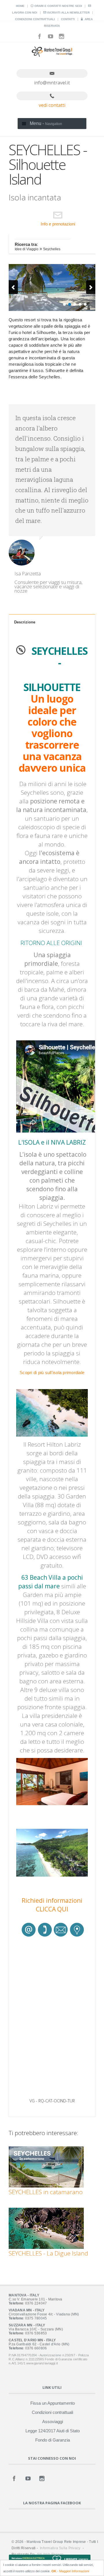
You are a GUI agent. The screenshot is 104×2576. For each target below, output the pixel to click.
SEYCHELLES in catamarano (46, 2192)
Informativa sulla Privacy (60, 2548)
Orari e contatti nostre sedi (58, 6)
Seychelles (52, 249)
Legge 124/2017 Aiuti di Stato (53, 2431)
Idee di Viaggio (27, 249)
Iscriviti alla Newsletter (68, 13)
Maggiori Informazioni (74, 2571)
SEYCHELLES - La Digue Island (48, 2253)
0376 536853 (36, 2333)
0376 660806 (36, 2348)
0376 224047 (36, 2303)
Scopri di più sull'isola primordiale (52, 1373)
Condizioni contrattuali (35, 19)
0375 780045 (36, 2318)
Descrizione (25, 622)
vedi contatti (52, 105)
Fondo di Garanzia (53, 2440)
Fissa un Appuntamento (53, 2403)
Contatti (68, 19)
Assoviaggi (53, 2422)
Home (20, 6)
